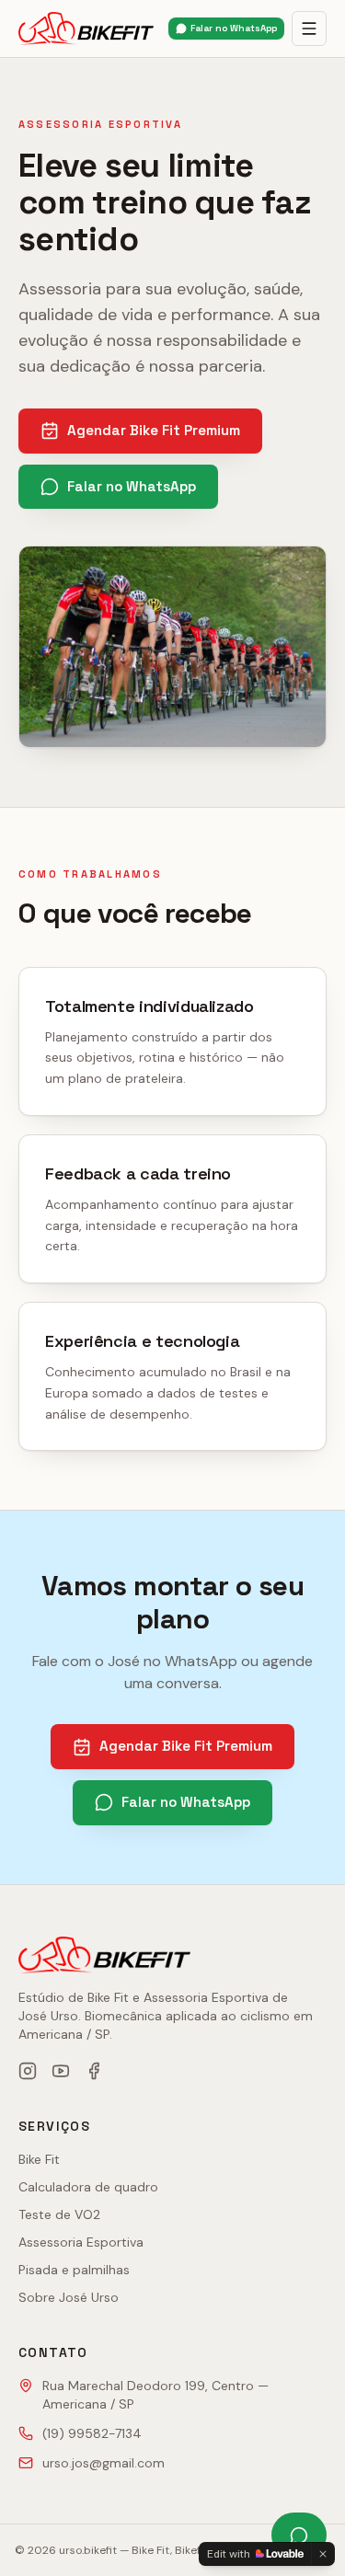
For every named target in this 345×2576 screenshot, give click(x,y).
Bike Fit (39, 2159)
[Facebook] (94, 2071)
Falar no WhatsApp (234, 28)
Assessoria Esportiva (81, 2242)
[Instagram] (28, 2071)
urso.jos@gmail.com (103, 2463)
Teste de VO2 (59, 2214)
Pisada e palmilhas (74, 2270)
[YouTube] (61, 2071)
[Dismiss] (323, 2554)
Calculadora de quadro (88, 2187)
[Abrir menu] (309, 29)
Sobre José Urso (69, 2297)
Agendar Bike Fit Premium (154, 430)
